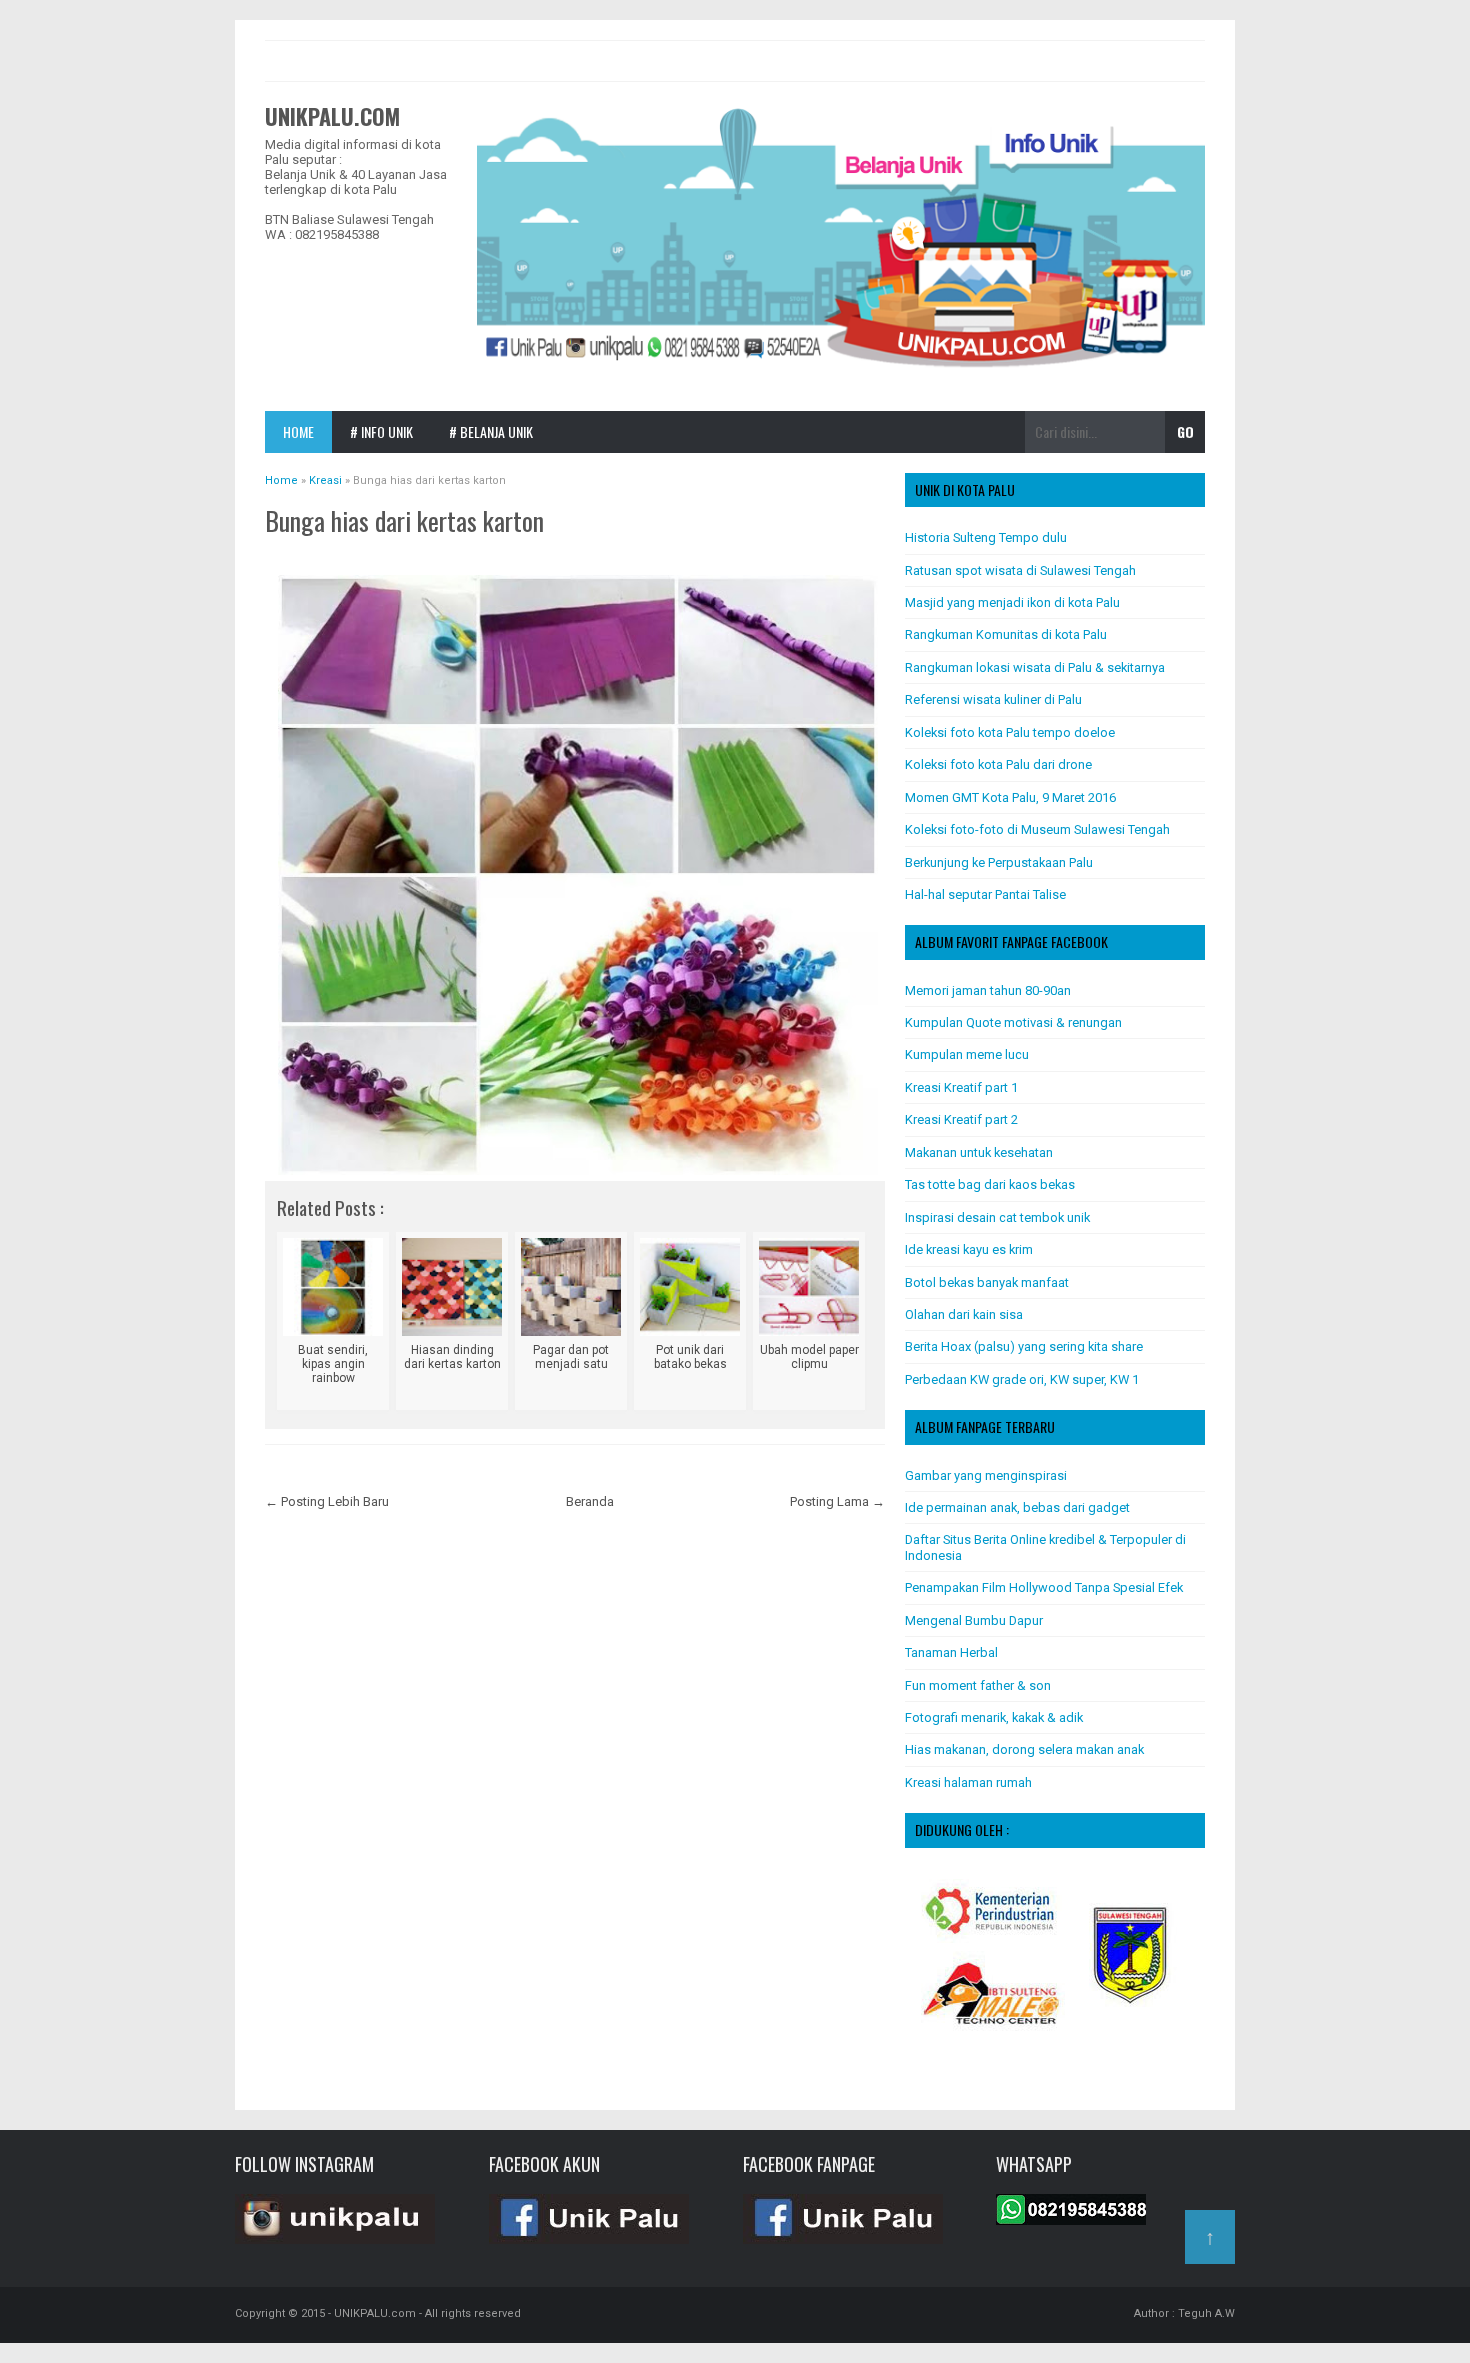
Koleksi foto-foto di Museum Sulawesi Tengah (1037, 829)
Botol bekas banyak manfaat (987, 1282)
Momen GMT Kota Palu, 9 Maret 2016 (1010, 797)
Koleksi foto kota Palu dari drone (998, 764)
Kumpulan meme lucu (967, 1054)
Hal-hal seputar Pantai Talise (985, 894)
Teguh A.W (1206, 2313)
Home (298, 431)
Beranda (590, 1501)
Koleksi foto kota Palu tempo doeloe (1010, 732)
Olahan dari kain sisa (964, 1314)
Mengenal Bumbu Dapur (974, 1620)
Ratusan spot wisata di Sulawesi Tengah (1020, 570)
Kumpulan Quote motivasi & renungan (1013, 1022)
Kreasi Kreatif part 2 (961, 1119)
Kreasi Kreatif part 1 (961, 1087)
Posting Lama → (837, 1501)
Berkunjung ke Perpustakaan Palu (999, 862)
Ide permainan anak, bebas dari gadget (1017, 1507)
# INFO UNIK (381, 431)
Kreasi (293, 551)
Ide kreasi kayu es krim (969, 1249)
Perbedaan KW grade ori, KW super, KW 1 (1022, 1379)
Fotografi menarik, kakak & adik (994, 1717)
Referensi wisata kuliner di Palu (993, 699)
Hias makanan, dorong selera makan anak (1024, 1749)
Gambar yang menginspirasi (986, 1475)
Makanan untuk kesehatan (979, 1152)
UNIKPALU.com (332, 116)
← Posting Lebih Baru (327, 1501)
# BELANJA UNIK (491, 431)
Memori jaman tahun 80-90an (988, 990)
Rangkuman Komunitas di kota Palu (1006, 634)
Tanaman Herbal (951, 1652)
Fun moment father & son (978, 1685)
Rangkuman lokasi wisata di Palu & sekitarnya (1035, 667)
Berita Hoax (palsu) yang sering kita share (1024, 1346)
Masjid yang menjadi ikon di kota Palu (1012, 602)
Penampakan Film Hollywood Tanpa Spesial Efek (1044, 1587)
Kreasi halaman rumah (968, 1782)
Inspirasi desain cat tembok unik (997, 1217)
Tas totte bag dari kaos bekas (990, 1184)
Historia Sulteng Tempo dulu (986, 537)
